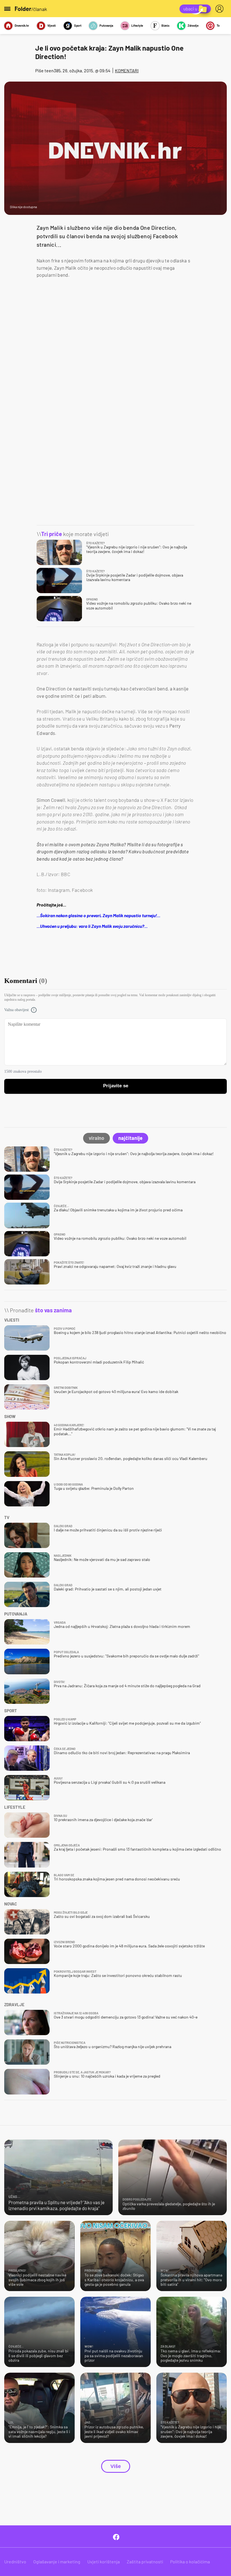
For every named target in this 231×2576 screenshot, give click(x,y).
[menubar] (221, 9)
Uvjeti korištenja (104, 2562)
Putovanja (106, 25)
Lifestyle (137, 25)
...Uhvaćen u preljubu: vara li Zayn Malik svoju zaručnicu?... (92, 926)
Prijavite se (116, 1086)
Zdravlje (193, 25)
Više (116, 2466)
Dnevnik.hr (22, 25)
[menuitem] (221, 9)
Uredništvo (15, 2562)
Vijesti (52, 25)
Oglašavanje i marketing (57, 2562)
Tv (218, 25)
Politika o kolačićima (190, 2562)
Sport (78, 25)
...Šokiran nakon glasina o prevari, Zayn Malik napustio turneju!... (98, 915)
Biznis (166, 25)
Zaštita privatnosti (145, 2562)
